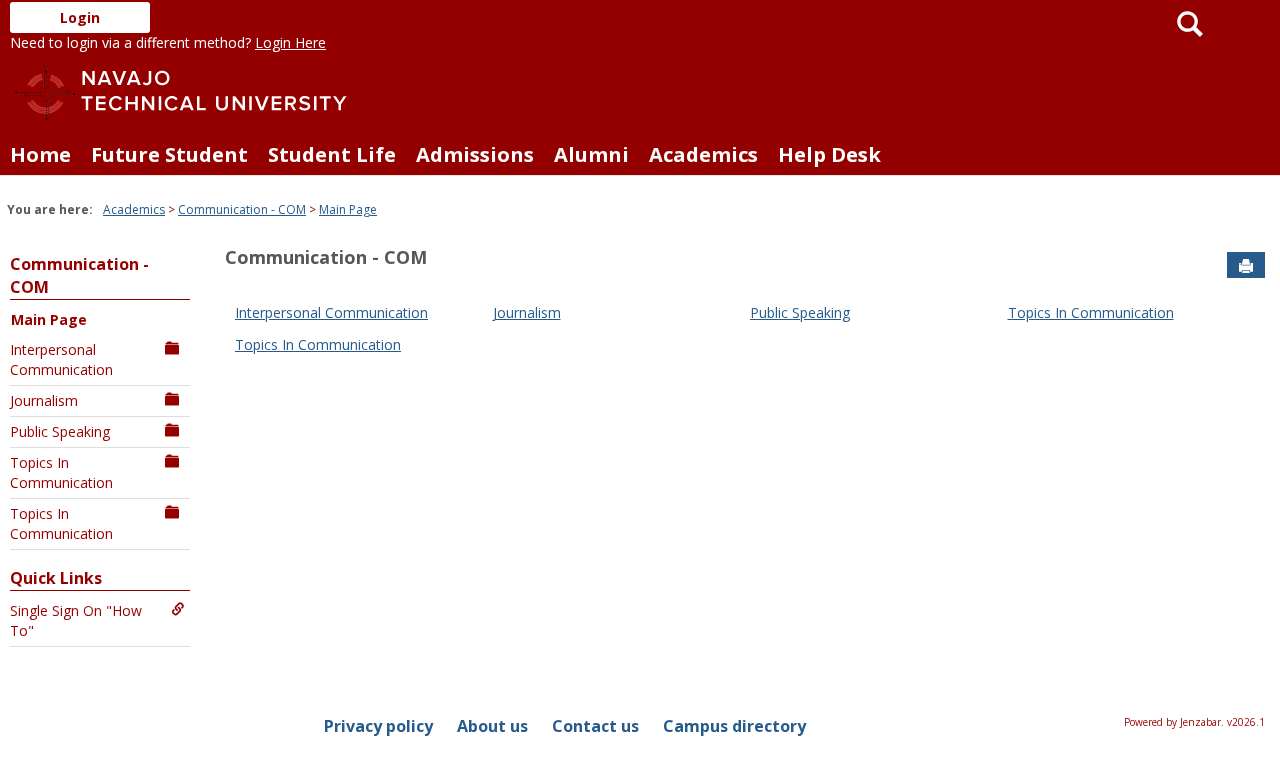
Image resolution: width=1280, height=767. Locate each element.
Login (80, 17)
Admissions (475, 154)
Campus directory (734, 726)
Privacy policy (378, 726)
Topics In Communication (61, 472)
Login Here (290, 42)
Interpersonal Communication (61, 359)
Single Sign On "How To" (76, 620)
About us (492, 726)
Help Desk (829, 154)
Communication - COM (242, 209)
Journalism (44, 400)
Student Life (332, 154)
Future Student (169, 154)
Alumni (591, 154)
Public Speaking (60, 431)
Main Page (348, 209)
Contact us (595, 726)
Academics (703, 154)
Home (40, 154)
